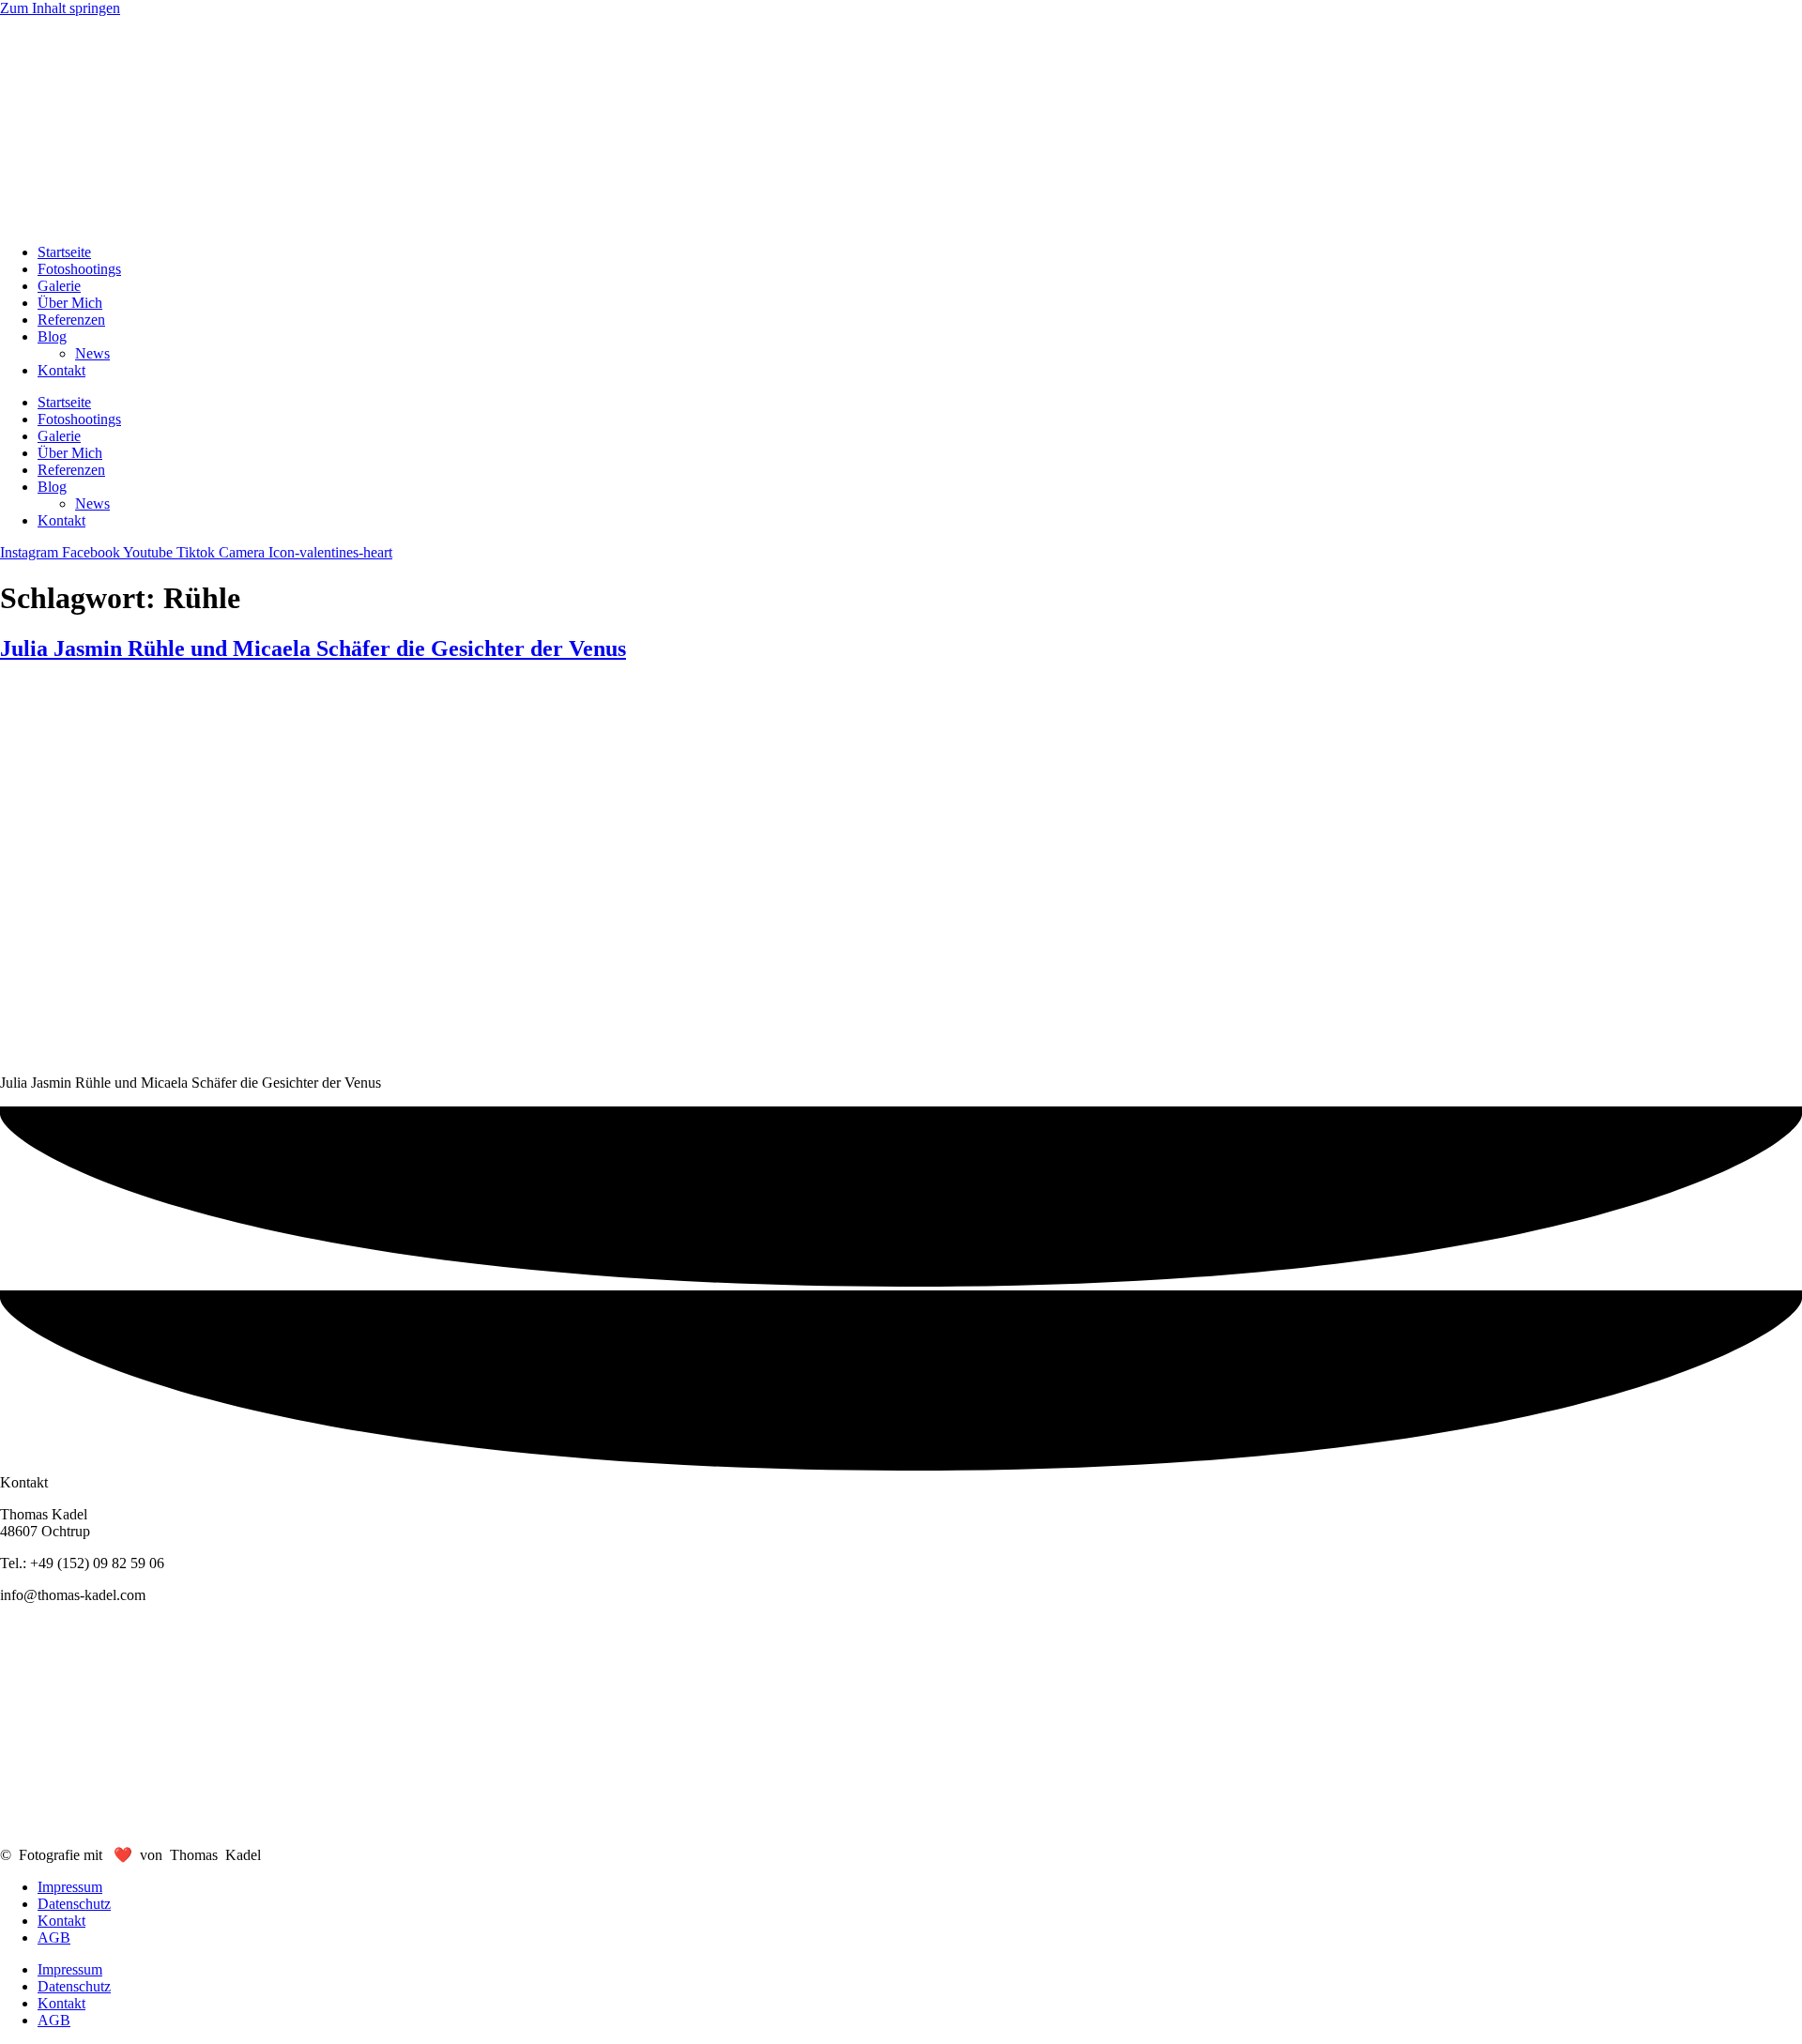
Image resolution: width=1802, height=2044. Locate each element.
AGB (54, 1937)
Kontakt (61, 370)
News (92, 353)
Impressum (70, 1887)
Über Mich (70, 303)
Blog (52, 336)
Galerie (59, 286)
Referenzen (71, 320)
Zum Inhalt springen (60, 8)
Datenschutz (74, 1904)
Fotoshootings (79, 269)
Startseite (64, 252)
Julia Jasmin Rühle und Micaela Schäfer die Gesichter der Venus (313, 648)
